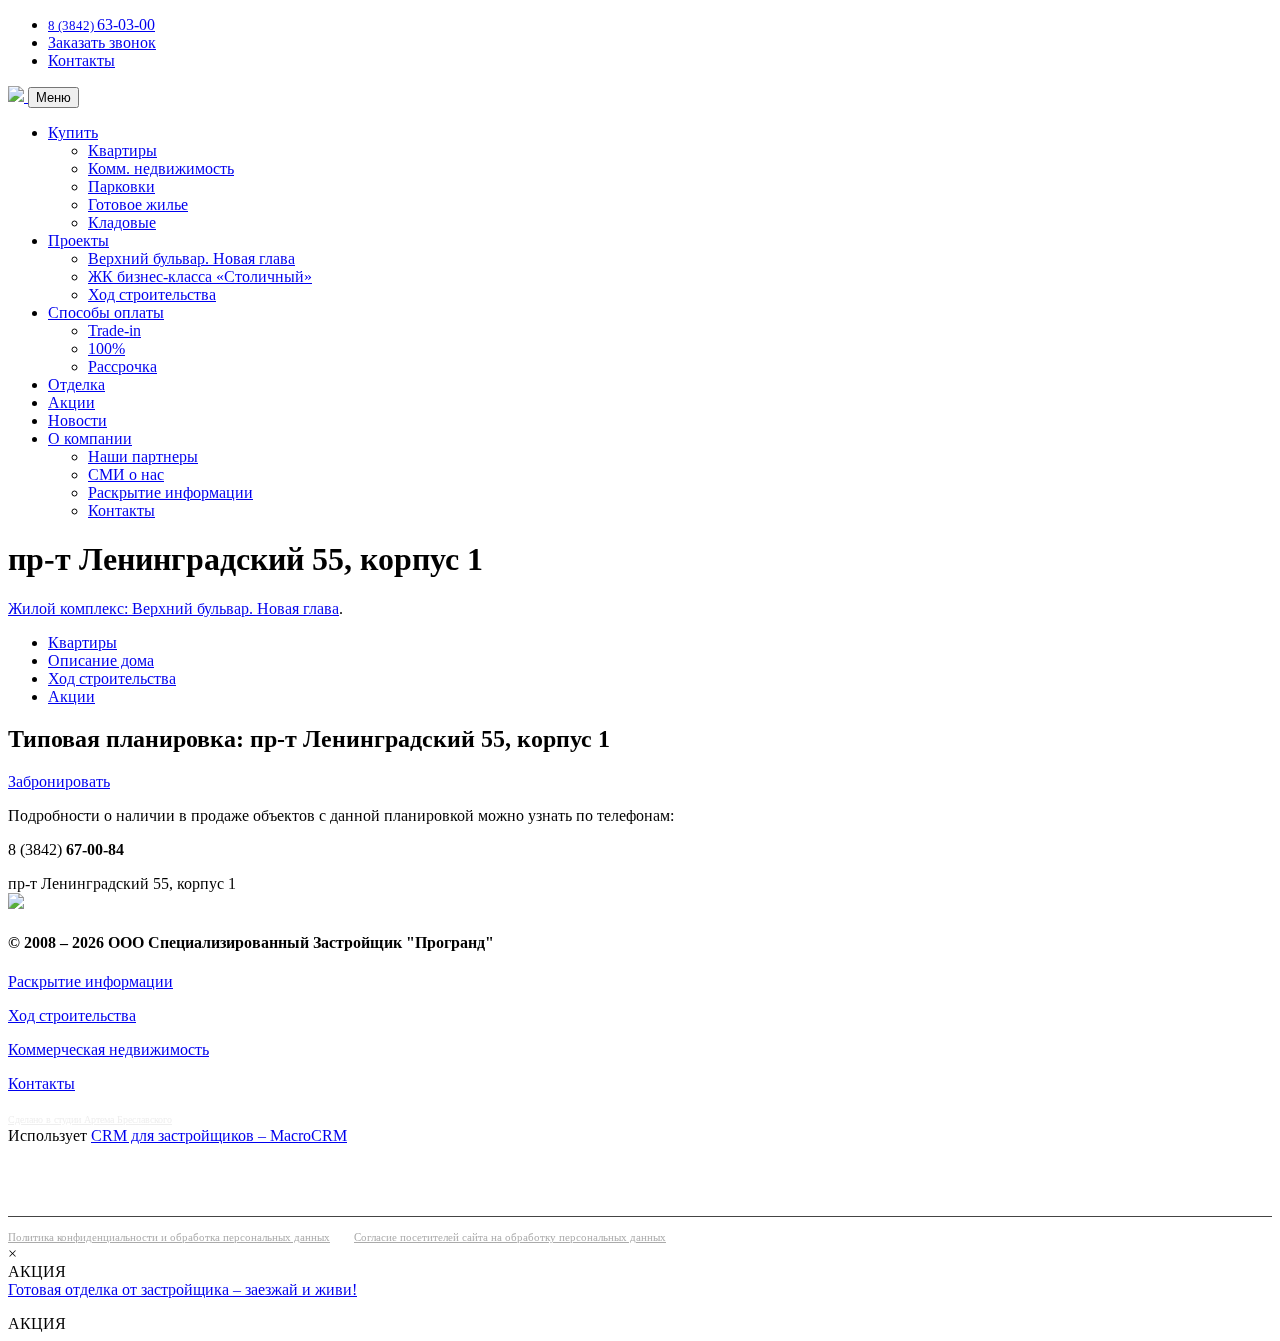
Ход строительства (152, 294)
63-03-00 (101, 24)
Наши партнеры (143, 456)
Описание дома (101, 660)
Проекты (78, 240)
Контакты (81, 60)
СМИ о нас (126, 474)
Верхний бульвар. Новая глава (191, 258)
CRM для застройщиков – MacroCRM (219, 1135)
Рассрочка (122, 366)
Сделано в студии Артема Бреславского (90, 1119)
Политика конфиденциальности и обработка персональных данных (169, 1237)
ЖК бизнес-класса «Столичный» (200, 276)
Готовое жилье (138, 204)
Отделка (76, 384)
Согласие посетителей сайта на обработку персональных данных (510, 1237)
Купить (73, 132)
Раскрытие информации (170, 492)
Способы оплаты (106, 312)
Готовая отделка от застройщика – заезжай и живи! (182, 1289)
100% (106, 348)
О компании (90, 438)
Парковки (121, 186)
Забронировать (59, 781)
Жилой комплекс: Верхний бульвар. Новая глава (173, 608)
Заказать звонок (102, 42)
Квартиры (122, 150)
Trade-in (114, 330)
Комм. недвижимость (161, 168)
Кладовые (122, 222)
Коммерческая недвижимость (108, 1049)
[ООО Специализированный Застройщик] (18, 96)
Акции (71, 402)
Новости (77, 420)
